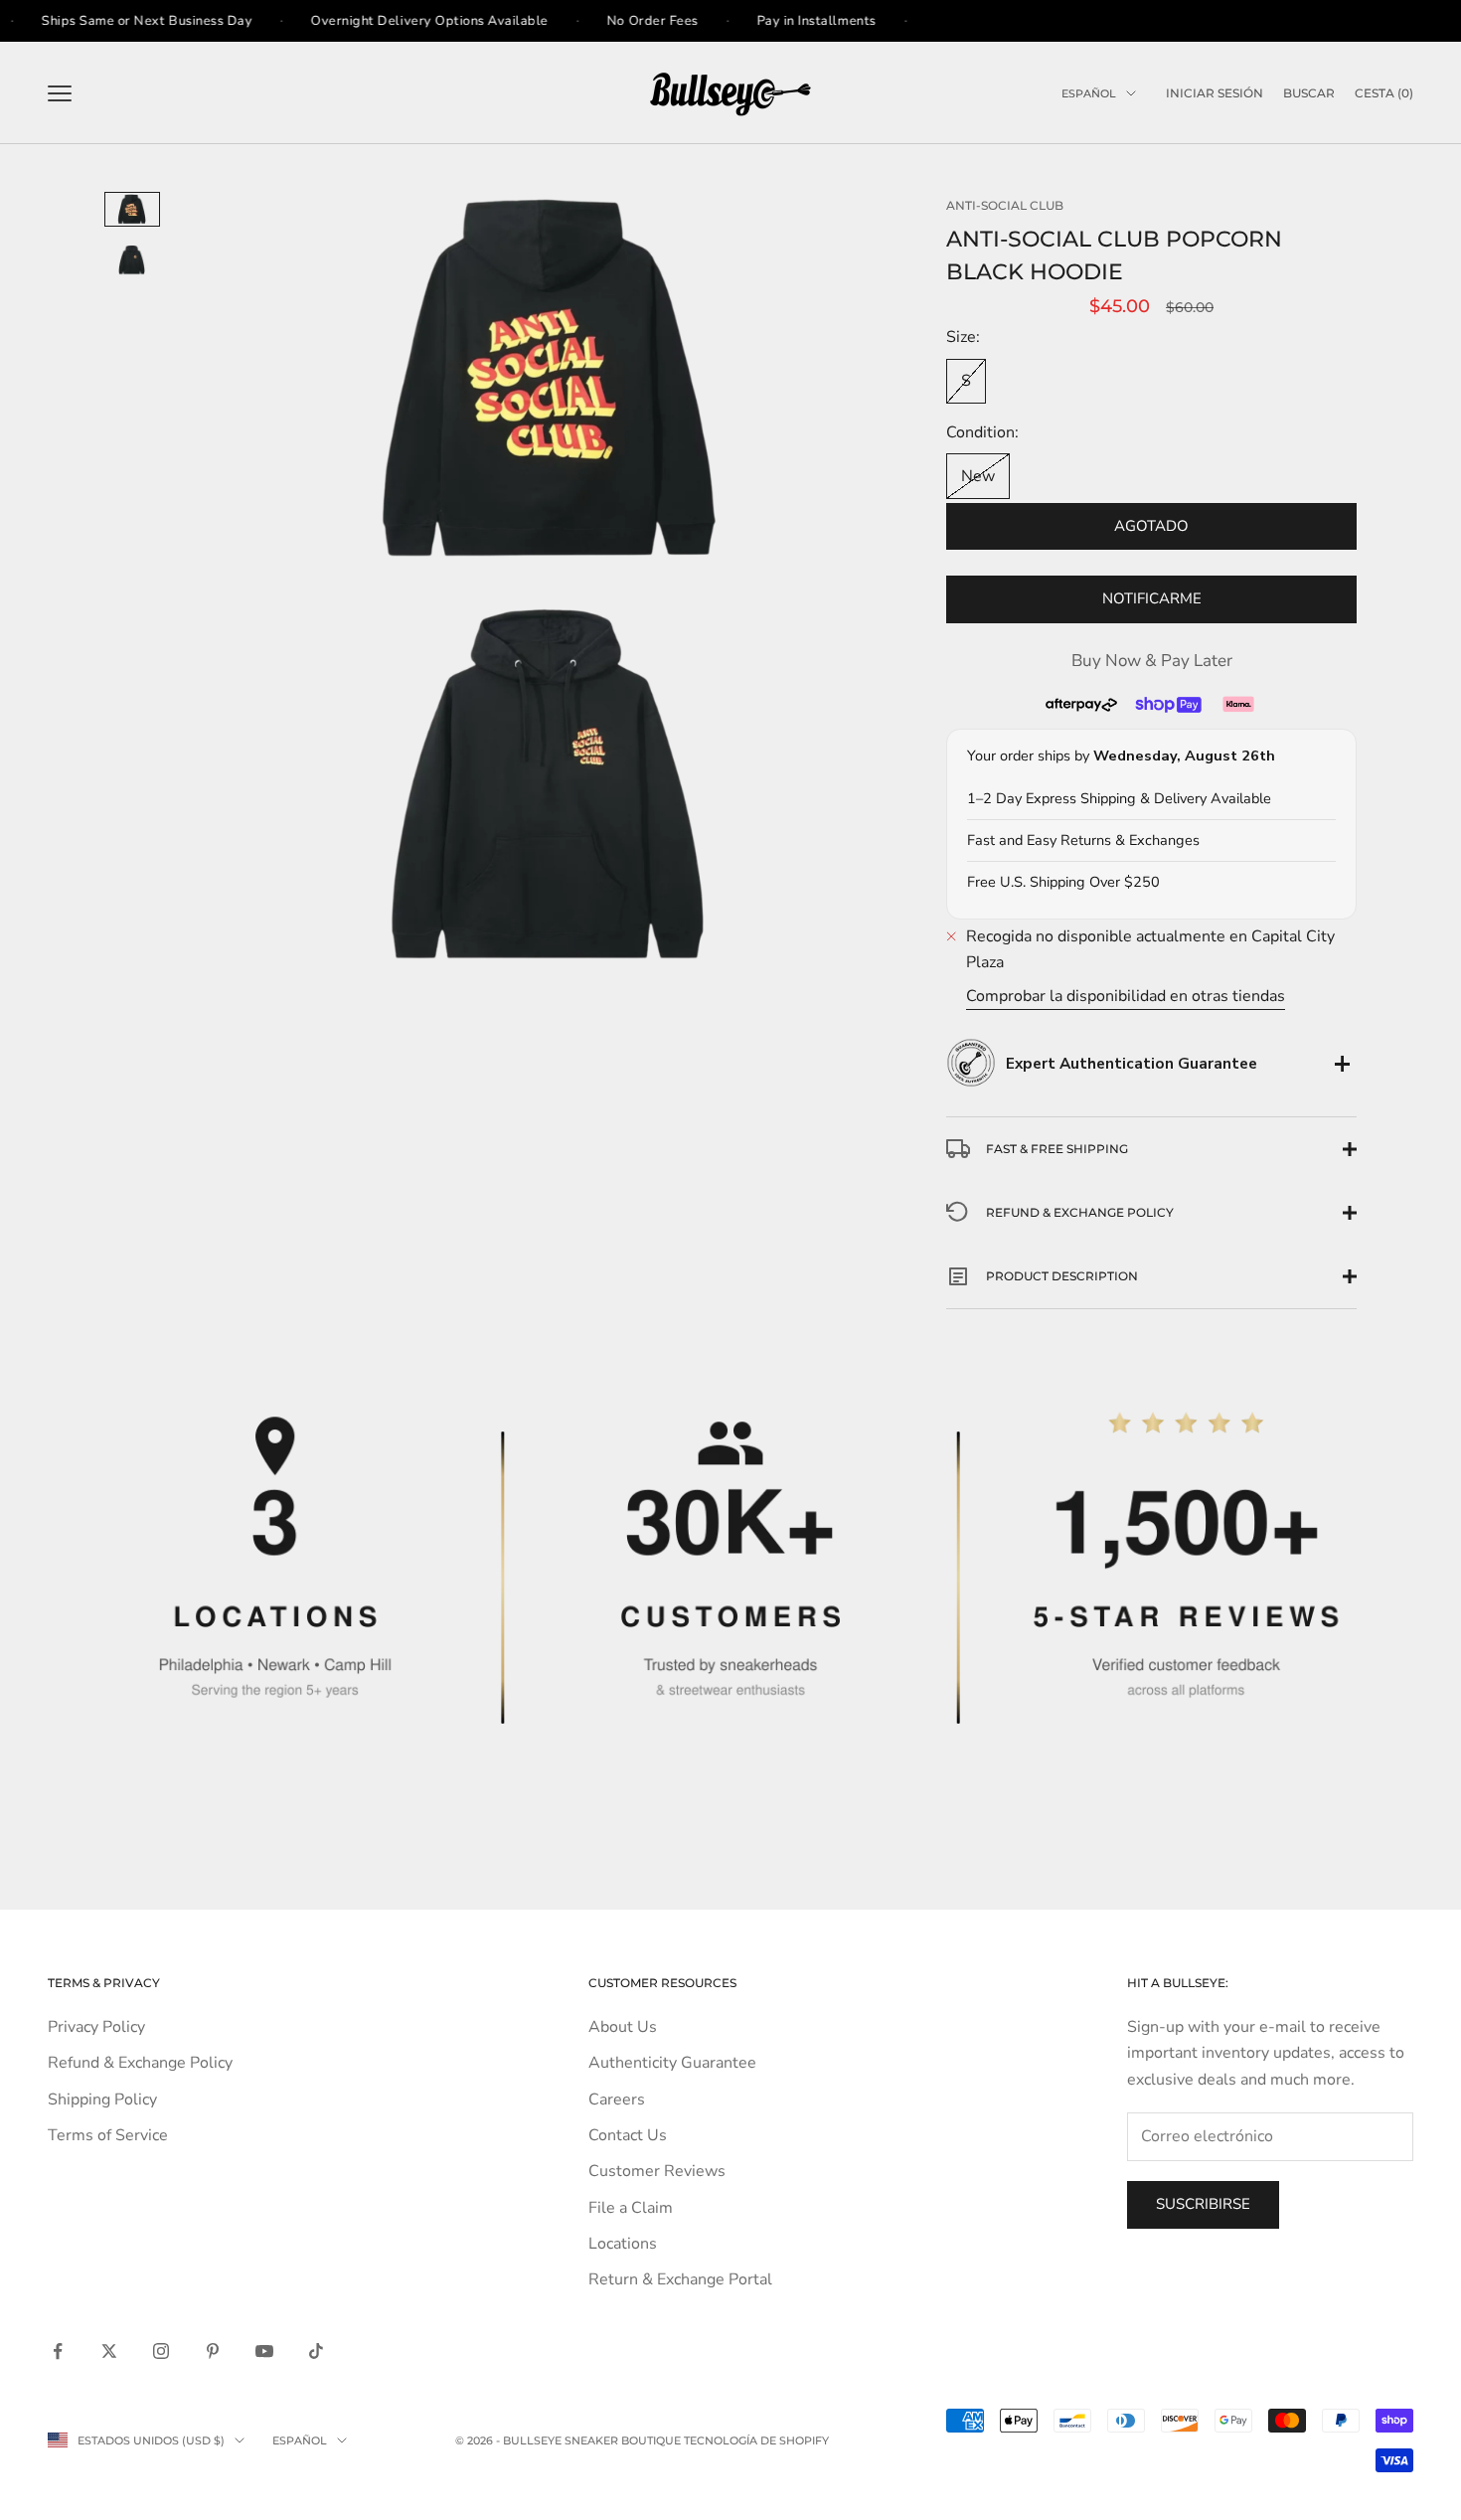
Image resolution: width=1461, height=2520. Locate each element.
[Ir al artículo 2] (132, 260)
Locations (623, 2244)
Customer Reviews (657, 2171)
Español (1089, 93)
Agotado (1151, 526)
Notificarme (1152, 598)
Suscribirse (1203, 2204)
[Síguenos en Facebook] (58, 2351)
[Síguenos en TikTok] (316, 2351)
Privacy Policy (96, 2027)
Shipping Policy (102, 2100)
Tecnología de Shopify (756, 2440)
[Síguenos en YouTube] (264, 2351)
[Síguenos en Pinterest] (213, 2351)
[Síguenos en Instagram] (161, 2351)
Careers (617, 2100)
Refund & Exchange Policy (140, 2063)
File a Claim (631, 2208)
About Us (623, 2027)
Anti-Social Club (1005, 205)
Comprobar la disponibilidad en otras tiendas (1126, 996)
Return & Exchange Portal (680, 2279)
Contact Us (628, 2135)
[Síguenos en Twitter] (109, 2351)
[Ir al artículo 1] (132, 209)
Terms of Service (108, 2135)
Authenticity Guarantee (672, 2063)
